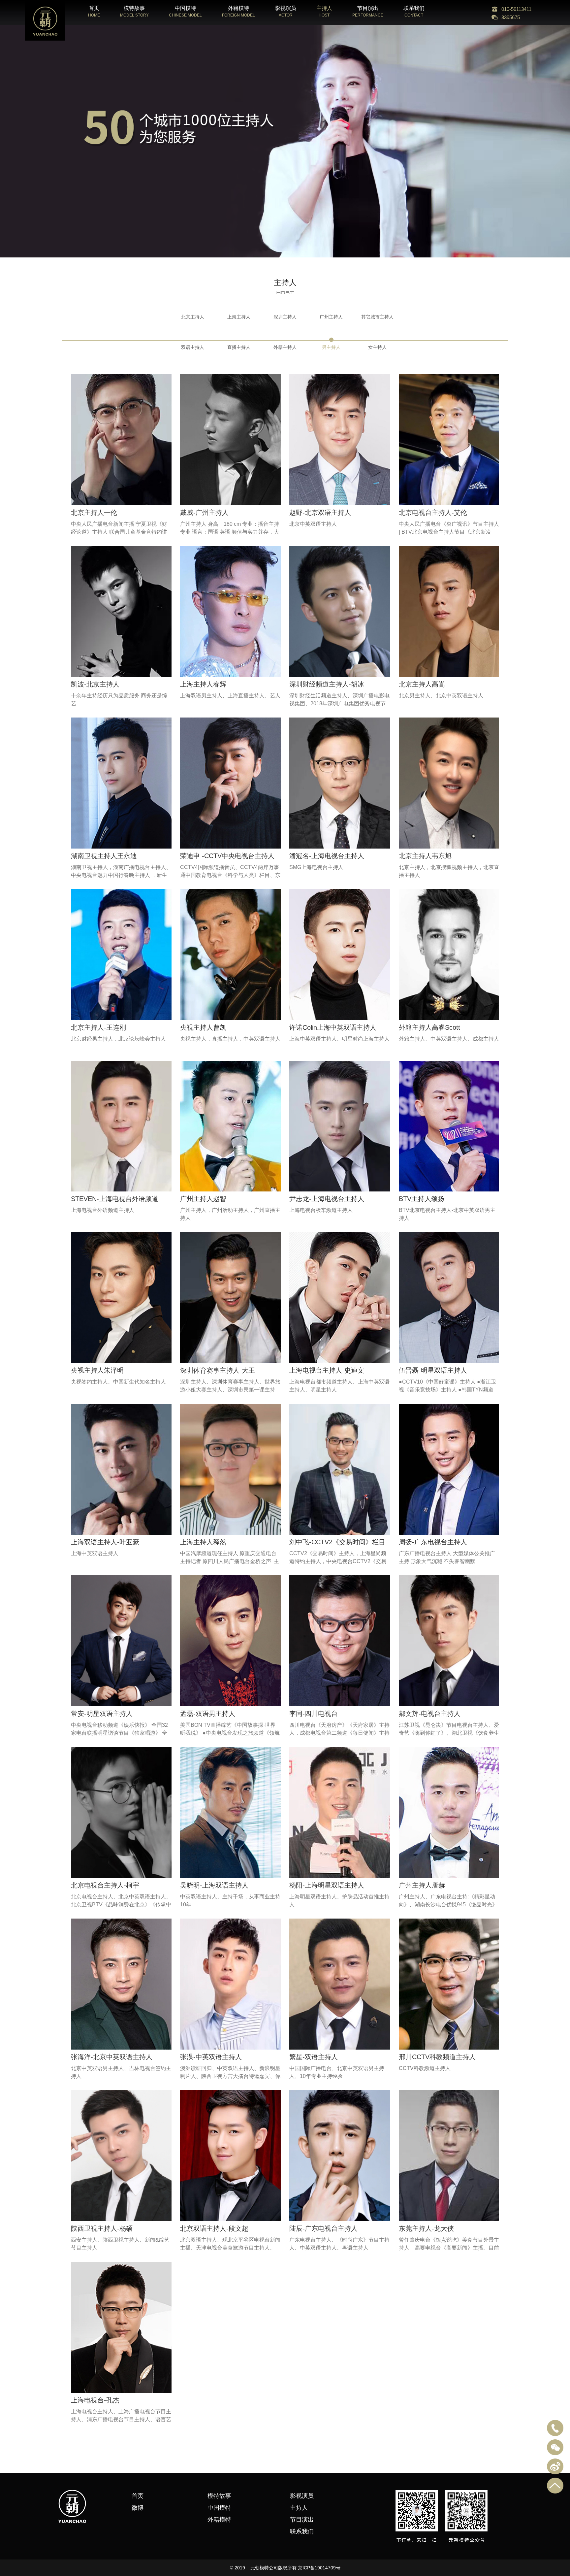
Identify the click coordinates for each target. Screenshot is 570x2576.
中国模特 (219, 2508)
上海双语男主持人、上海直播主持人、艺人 (230, 696)
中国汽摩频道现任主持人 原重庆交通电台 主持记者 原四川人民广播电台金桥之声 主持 (230, 1561)
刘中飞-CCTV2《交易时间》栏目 (337, 1542)
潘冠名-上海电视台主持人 (327, 856)
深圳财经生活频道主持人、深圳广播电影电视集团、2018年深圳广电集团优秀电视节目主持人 (339, 703)
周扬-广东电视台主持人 (433, 1542)
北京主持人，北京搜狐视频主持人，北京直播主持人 (449, 871)
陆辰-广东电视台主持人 (323, 2228)
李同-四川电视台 (314, 1714)
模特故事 (219, 2496)
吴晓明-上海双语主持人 (214, 1885)
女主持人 (377, 347)
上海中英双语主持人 (95, 1553)
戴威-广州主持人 (204, 513)
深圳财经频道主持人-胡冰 (327, 684)
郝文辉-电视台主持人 (430, 1714)
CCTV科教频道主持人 (425, 2068)
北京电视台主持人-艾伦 (433, 513)
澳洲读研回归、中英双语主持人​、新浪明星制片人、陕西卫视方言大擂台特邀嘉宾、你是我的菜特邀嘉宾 (230, 2076)
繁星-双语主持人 (314, 2057)
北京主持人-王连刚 (98, 1027)
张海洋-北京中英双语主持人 (112, 2057)
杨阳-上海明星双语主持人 (327, 1885)
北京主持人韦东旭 (425, 856)
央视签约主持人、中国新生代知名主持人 (118, 1382)
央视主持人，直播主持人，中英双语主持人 (230, 1039)
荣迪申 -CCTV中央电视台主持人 (227, 856)
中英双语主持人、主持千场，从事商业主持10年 (230, 1901)
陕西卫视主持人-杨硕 (102, 2228)
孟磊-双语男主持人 (208, 1714)
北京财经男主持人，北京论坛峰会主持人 (118, 1039)
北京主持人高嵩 (422, 684)
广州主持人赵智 (203, 1199)
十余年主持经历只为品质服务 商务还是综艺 (119, 700)
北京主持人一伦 (94, 513)
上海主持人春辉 (203, 684)
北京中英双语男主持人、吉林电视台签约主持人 (121, 2072)
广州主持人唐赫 (422, 1885)
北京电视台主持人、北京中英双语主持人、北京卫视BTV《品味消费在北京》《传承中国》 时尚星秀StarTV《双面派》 (121, 1905)
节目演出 (302, 2520)
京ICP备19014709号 (319, 2568)
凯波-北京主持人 (95, 684)
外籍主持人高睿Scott (429, 1027)
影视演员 (302, 2496)
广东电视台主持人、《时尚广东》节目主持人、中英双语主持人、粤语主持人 (339, 2244)
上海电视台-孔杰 (95, 2400)
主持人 (299, 2508)
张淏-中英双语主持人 (211, 2057)
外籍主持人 (285, 347)
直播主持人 (239, 347)
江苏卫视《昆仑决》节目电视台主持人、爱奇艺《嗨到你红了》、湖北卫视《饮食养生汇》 (449, 1733)
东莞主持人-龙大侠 (426, 2228)
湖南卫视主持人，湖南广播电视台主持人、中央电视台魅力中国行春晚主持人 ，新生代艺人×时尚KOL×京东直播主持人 (121, 875)
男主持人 (331, 347)
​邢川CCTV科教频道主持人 (437, 2057)
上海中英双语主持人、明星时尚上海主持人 (339, 1039)
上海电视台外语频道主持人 (103, 1210)
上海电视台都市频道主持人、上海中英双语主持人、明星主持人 (339, 1386)
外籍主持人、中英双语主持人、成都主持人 (449, 1039)
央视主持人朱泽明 (97, 1370)
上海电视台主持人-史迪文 (327, 1370)
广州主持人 (331, 317)
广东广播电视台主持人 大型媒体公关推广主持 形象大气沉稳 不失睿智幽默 (447, 1557)
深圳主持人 (285, 317)
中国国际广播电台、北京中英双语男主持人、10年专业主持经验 (337, 2072)
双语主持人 (193, 347)
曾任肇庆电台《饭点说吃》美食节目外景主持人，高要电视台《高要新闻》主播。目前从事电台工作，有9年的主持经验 (449, 2248)
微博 (138, 2508)
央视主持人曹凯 (203, 1027)
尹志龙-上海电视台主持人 (327, 1199)
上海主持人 (239, 317)
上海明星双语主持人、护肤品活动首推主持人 (339, 1901)
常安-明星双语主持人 (102, 1714)
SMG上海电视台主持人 (316, 867)
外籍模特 (219, 2520)
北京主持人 (193, 317)
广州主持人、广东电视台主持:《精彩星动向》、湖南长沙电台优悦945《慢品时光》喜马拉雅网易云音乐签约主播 (448, 1905)
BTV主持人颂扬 (422, 1199)
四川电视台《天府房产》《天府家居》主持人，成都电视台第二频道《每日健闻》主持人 (339, 1733)
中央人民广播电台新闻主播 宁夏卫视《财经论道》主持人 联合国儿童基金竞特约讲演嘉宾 (119, 532)
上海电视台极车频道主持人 (321, 1210)
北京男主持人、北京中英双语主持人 (441, 696)
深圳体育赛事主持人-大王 (218, 1370)
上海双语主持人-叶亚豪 (105, 1542)
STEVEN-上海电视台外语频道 (115, 1199)
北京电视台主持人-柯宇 (105, 1885)
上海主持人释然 (203, 1542)
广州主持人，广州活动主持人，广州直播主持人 (230, 1214)
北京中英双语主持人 (313, 524)
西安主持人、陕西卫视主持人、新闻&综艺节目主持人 (120, 2244)
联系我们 (302, 2531)
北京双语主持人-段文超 (214, 2228)
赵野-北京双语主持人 (320, 513)
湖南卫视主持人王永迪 (104, 856)
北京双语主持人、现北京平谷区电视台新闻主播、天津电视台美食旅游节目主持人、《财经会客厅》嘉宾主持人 (230, 2248)
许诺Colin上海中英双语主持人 (333, 1027)
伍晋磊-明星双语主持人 (433, 1370)
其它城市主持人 (377, 317)
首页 (138, 2496)
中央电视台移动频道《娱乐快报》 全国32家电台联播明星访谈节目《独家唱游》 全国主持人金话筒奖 (119, 1733)
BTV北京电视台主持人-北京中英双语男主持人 (447, 1214)
